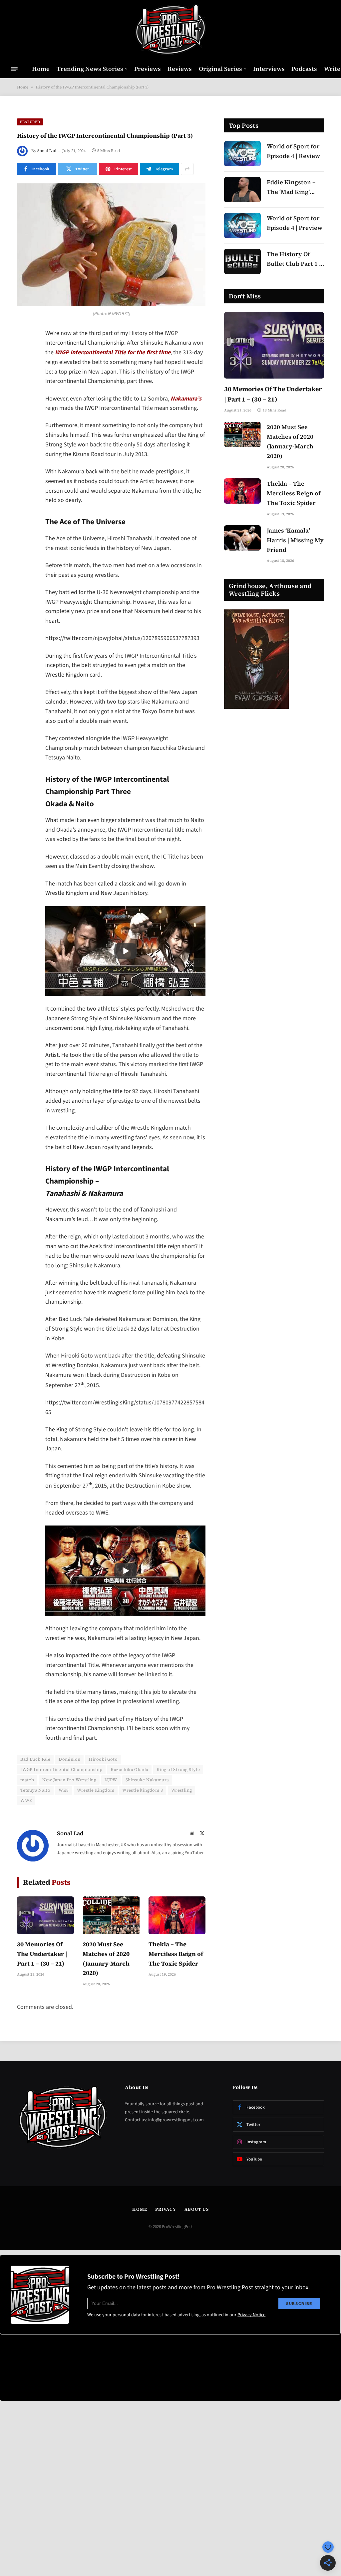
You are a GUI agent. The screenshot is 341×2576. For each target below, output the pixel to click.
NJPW (111, 1780)
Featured (30, 122)
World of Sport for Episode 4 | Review (293, 151)
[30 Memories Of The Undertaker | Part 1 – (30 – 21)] (45, 1915)
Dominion (69, 1759)
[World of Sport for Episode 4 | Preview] (242, 226)
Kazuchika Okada (129, 1770)
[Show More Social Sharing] (187, 169)
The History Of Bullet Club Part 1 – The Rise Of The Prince (295, 259)
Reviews (180, 69)
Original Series (220, 69)
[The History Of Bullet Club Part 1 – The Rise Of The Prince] (242, 261)
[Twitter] (24, 368)
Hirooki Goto (103, 1759)
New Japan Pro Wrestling (69, 1780)
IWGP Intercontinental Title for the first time (112, 352)
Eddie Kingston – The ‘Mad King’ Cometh (291, 187)
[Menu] (14, 69)
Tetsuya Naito (35, 1790)
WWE (26, 1800)
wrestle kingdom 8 (143, 1790)
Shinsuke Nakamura (147, 1780)
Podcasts (304, 69)
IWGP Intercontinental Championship (61, 1770)
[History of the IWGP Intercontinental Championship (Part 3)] (111, 245)
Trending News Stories (90, 69)
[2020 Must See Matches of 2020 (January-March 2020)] (111, 1915)
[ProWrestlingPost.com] (170, 30)
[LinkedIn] (24, 385)
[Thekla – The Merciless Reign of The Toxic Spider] (177, 1915)
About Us (197, 2209)
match (27, 1780)
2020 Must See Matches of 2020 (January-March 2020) (106, 1958)
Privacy (166, 2209)
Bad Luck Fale (35, 1759)
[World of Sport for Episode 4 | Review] (242, 154)
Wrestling (182, 1790)
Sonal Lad (47, 151)
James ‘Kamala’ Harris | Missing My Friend (295, 540)
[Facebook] (24, 351)
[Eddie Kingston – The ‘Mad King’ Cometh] (242, 190)
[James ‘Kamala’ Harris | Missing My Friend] (242, 538)
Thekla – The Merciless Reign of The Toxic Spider (176, 1954)
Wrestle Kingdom (96, 1790)
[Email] (24, 419)
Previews (148, 69)
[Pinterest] (24, 402)
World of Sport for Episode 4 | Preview (295, 223)
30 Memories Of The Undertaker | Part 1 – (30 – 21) (42, 1954)
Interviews (269, 69)
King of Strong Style (178, 1770)
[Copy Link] (24, 436)
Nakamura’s (185, 399)
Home (41, 69)
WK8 (64, 1790)
